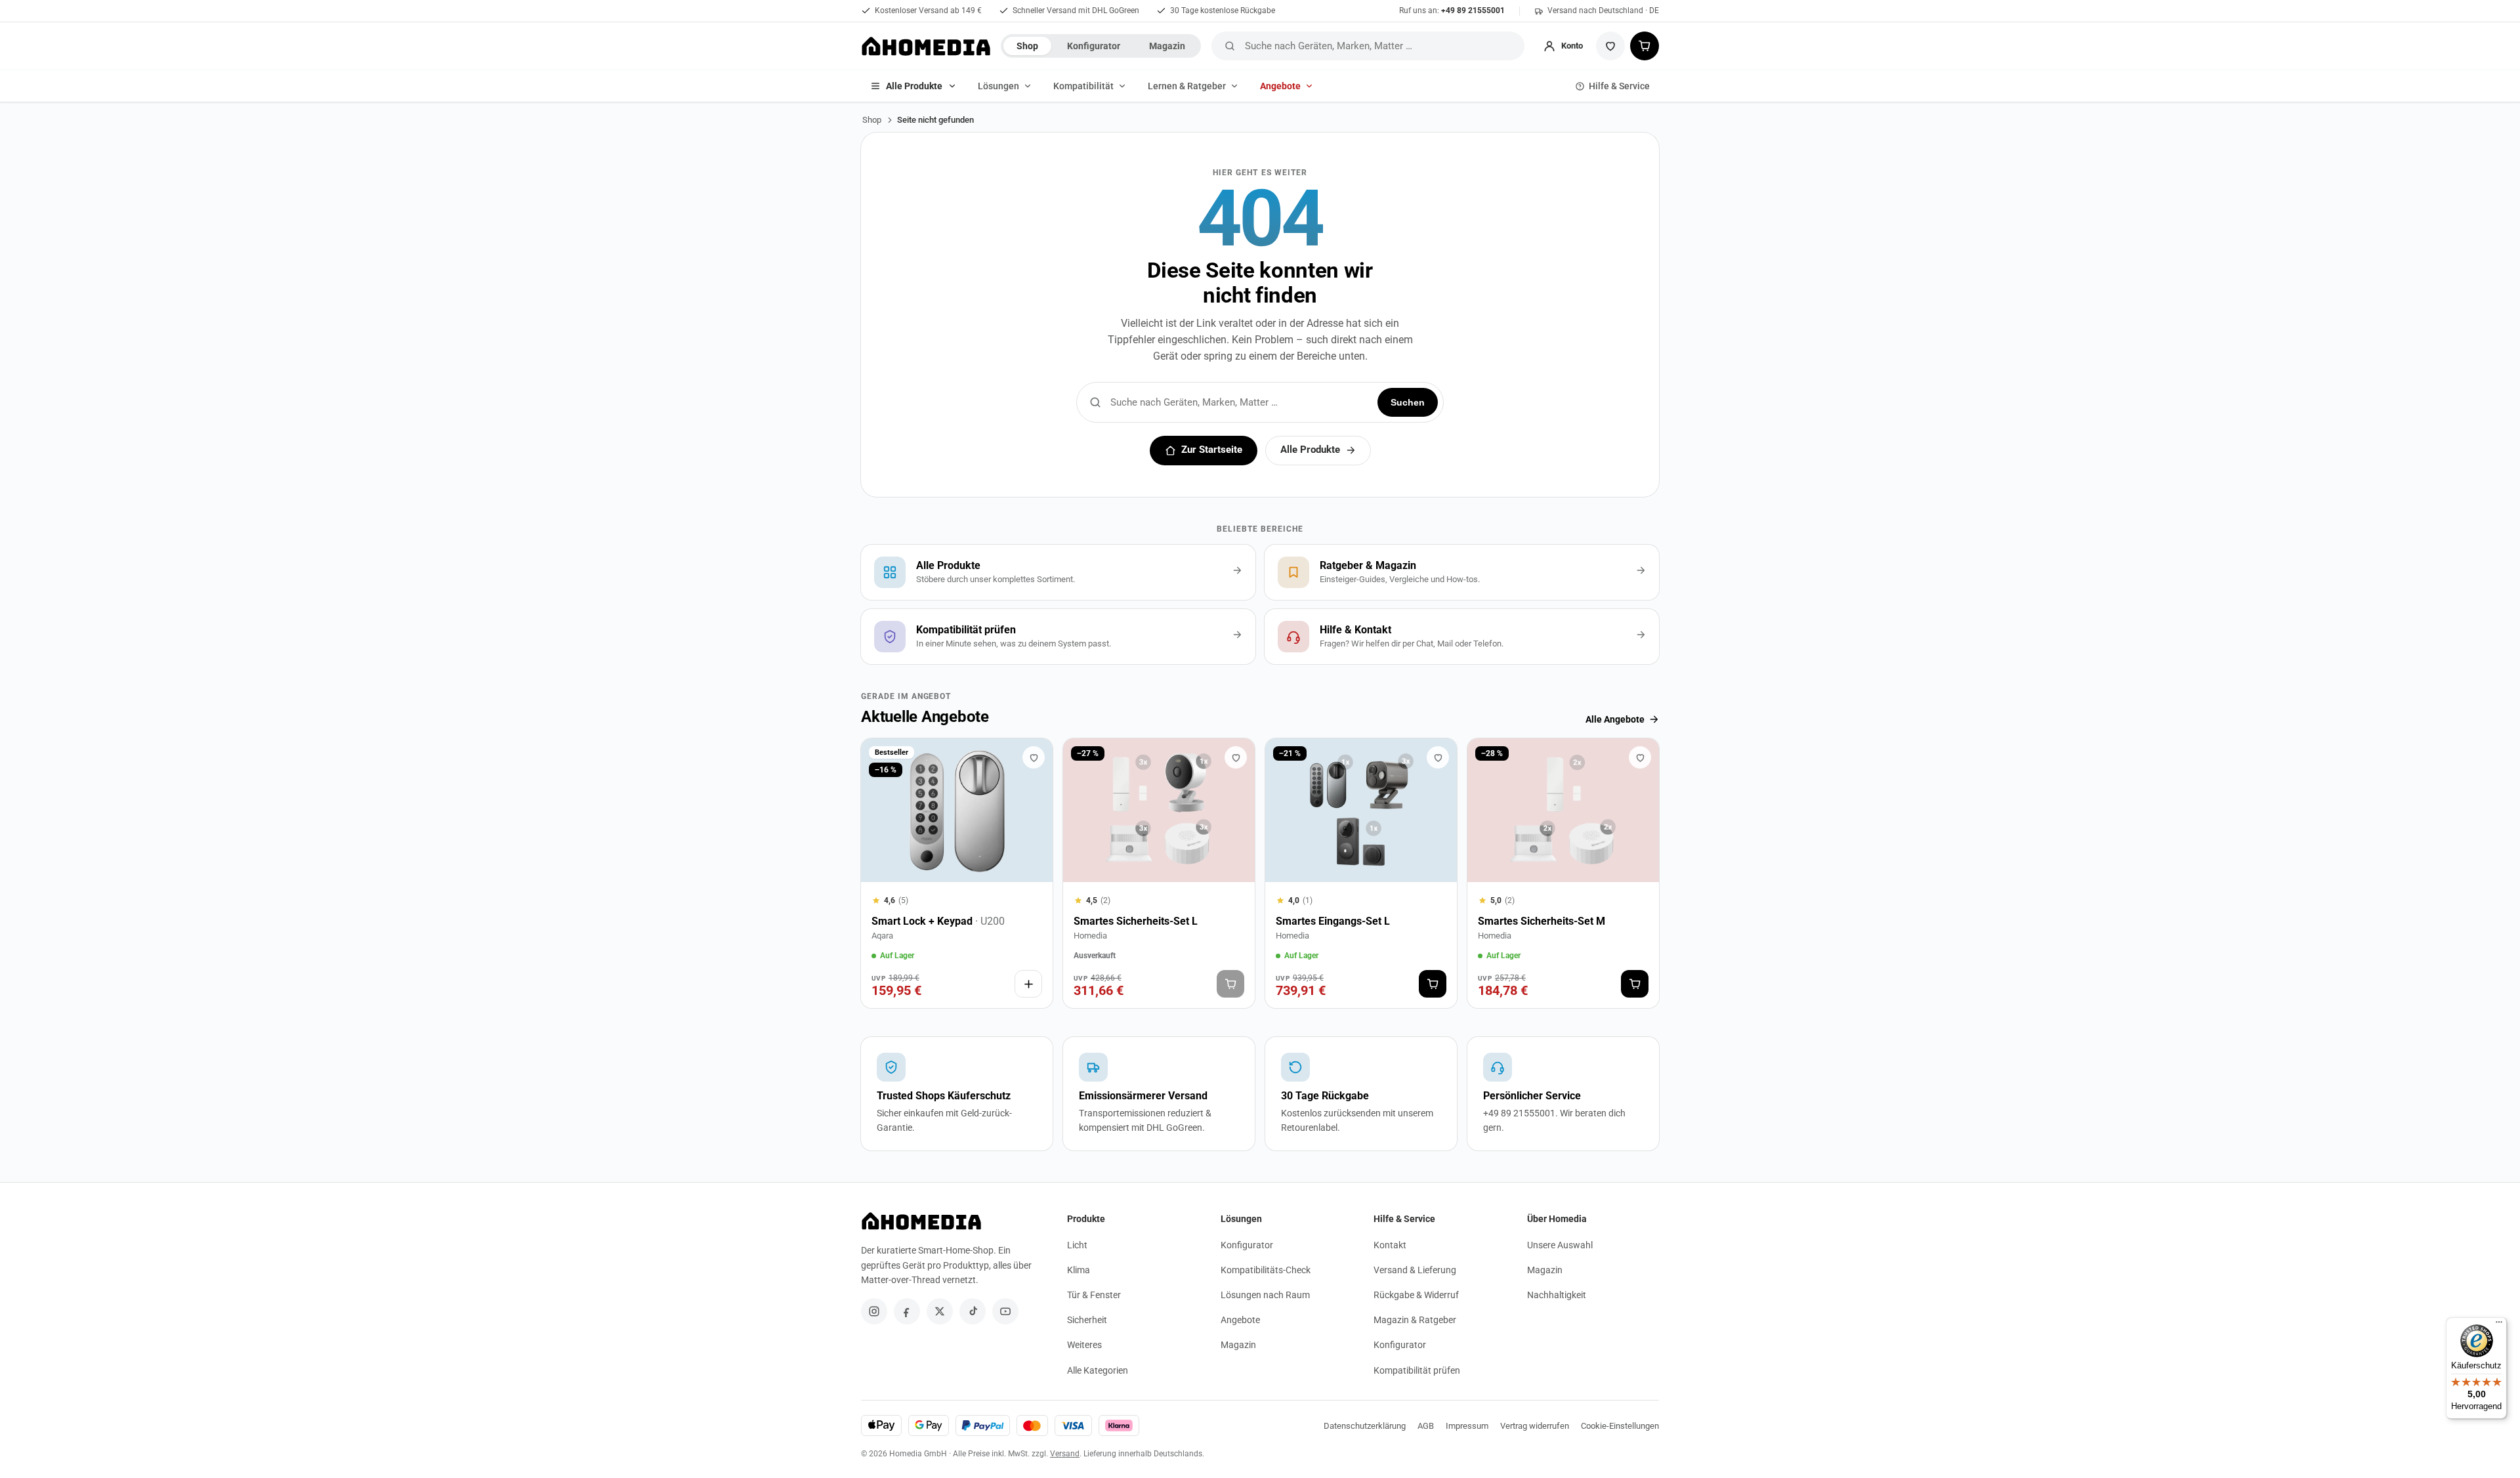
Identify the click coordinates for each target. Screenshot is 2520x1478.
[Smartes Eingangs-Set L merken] (1438, 757)
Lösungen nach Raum (1265, 1295)
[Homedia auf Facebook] (907, 1311)
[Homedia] (926, 46)
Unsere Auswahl (1560, 1245)
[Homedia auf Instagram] (874, 1311)
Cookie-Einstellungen (1620, 1426)
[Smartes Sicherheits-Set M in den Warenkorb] (1635, 984)
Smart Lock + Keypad (938, 921)
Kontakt (1390, 1245)
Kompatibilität (1083, 86)
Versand (1065, 1454)
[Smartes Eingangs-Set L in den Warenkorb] (1433, 984)
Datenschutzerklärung (1365, 1426)
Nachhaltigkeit (1557, 1295)
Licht (1077, 1245)
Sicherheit (1087, 1320)
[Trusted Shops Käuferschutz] (957, 1094)
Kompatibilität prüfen (1417, 1370)
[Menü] (2499, 1325)
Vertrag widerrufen (1535, 1426)
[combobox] (1382, 46)
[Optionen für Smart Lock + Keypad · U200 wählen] (1028, 984)
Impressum (1467, 1426)
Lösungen (998, 86)
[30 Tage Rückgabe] (1361, 1094)
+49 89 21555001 (1473, 11)
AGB (1426, 1426)
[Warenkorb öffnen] (1645, 46)
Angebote (1280, 86)
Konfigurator (1094, 46)
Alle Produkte (914, 86)
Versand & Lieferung (1415, 1270)
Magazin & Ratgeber (1415, 1320)
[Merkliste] (1610, 46)
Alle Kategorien (1098, 1370)
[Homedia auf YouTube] (1005, 1311)
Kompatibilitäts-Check (1266, 1270)
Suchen (1408, 402)
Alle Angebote (1615, 719)
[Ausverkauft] (1230, 984)
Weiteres (1084, 1345)
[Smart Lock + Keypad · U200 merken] (1034, 757)
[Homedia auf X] (940, 1311)
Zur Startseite (1212, 450)
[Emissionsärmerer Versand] (1159, 1094)
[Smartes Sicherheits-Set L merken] (1236, 757)
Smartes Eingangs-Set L (1333, 921)
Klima (1079, 1270)
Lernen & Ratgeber (1187, 86)
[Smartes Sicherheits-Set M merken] (1640, 757)
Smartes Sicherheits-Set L (1136, 921)
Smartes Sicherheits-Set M (1542, 921)
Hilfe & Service (1619, 86)
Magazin (1167, 46)
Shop (1027, 46)
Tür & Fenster (1094, 1295)
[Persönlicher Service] (1563, 1094)
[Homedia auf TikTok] (973, 1311)
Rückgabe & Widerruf (1416, 1295)
